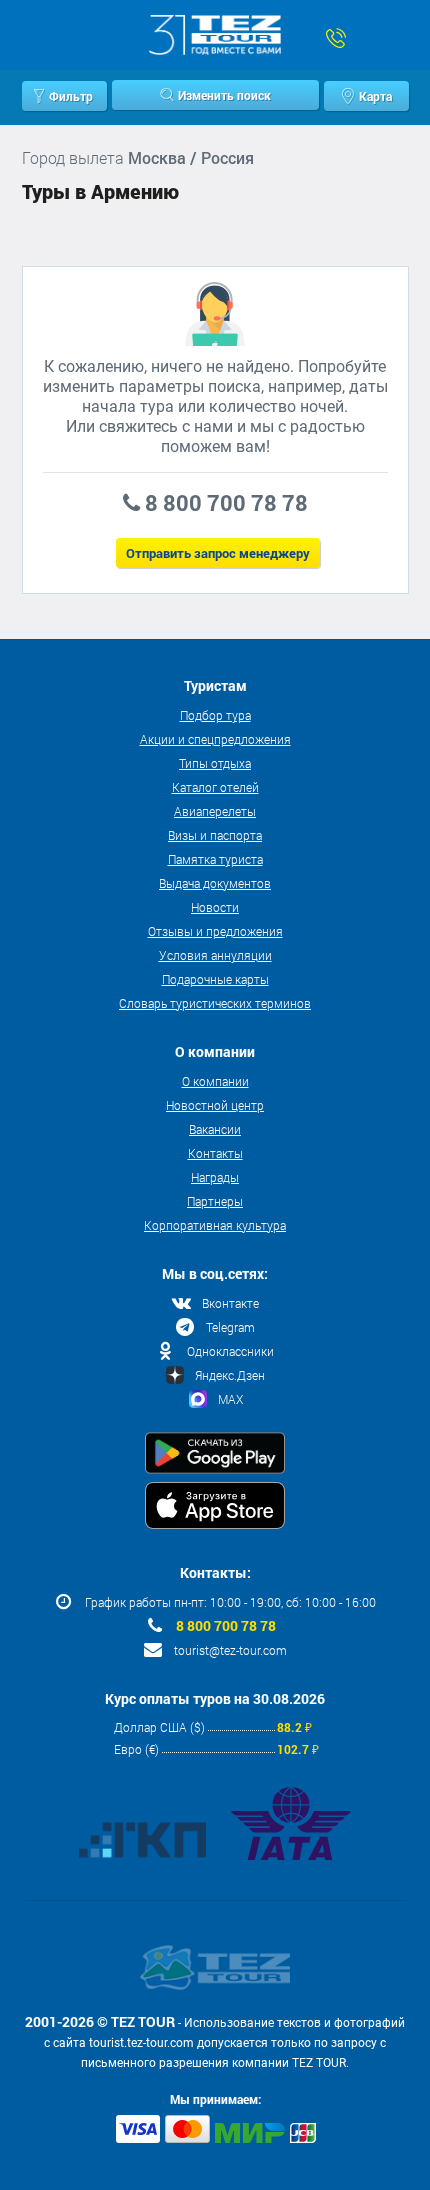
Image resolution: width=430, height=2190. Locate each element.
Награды (215, 1177)
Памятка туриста (215, 859)
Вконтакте (230, 1303)
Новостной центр (215, 1105)
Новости (215, 907)
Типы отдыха (215, 763)
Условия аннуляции (215, 955)
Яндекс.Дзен (230, 1375)
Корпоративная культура (215, 1225)
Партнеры (215, 1201)
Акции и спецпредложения (215, 739)
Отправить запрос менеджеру (218, 553)
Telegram (230, 1327)
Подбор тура (215, 715)
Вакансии (215, 1129)
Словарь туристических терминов (215, 1003)
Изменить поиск (224, 95)
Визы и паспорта (215, 835)
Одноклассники (230, 1351)
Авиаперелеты (215, 811)
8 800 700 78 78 (226, 1626)
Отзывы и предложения (215, 931)
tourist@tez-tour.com (230, 1650)
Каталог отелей (215, 787)
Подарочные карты (215, 979)
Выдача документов (215, 883)
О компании (215, 1081)
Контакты (215, 1153)
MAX (230, 1399)
